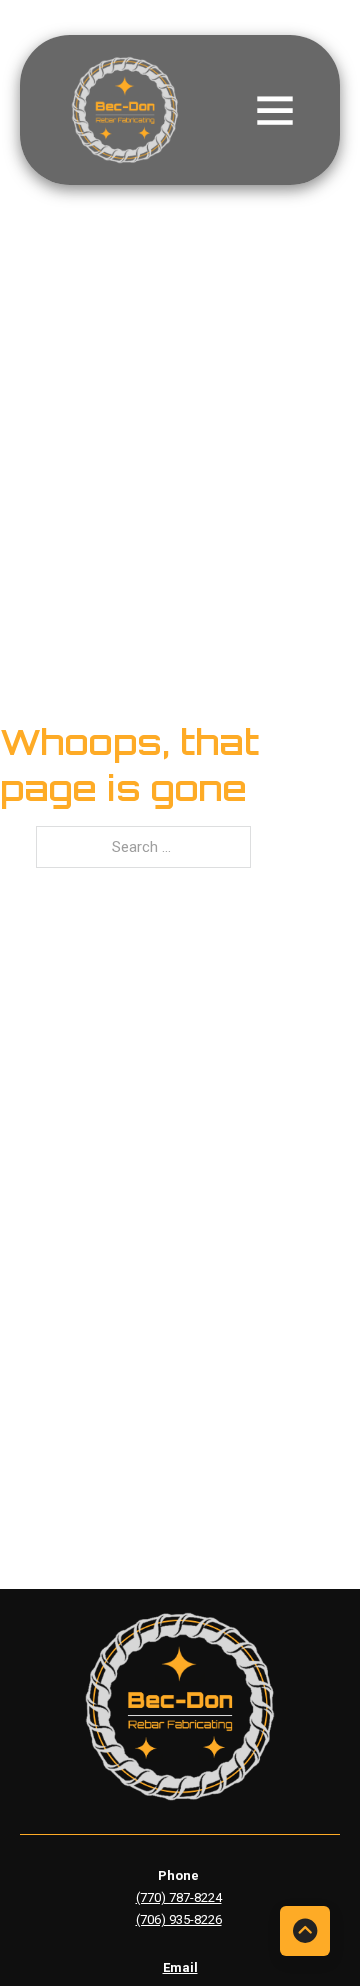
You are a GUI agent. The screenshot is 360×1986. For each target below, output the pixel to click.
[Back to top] (305, 1931)
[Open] (272, 110)
